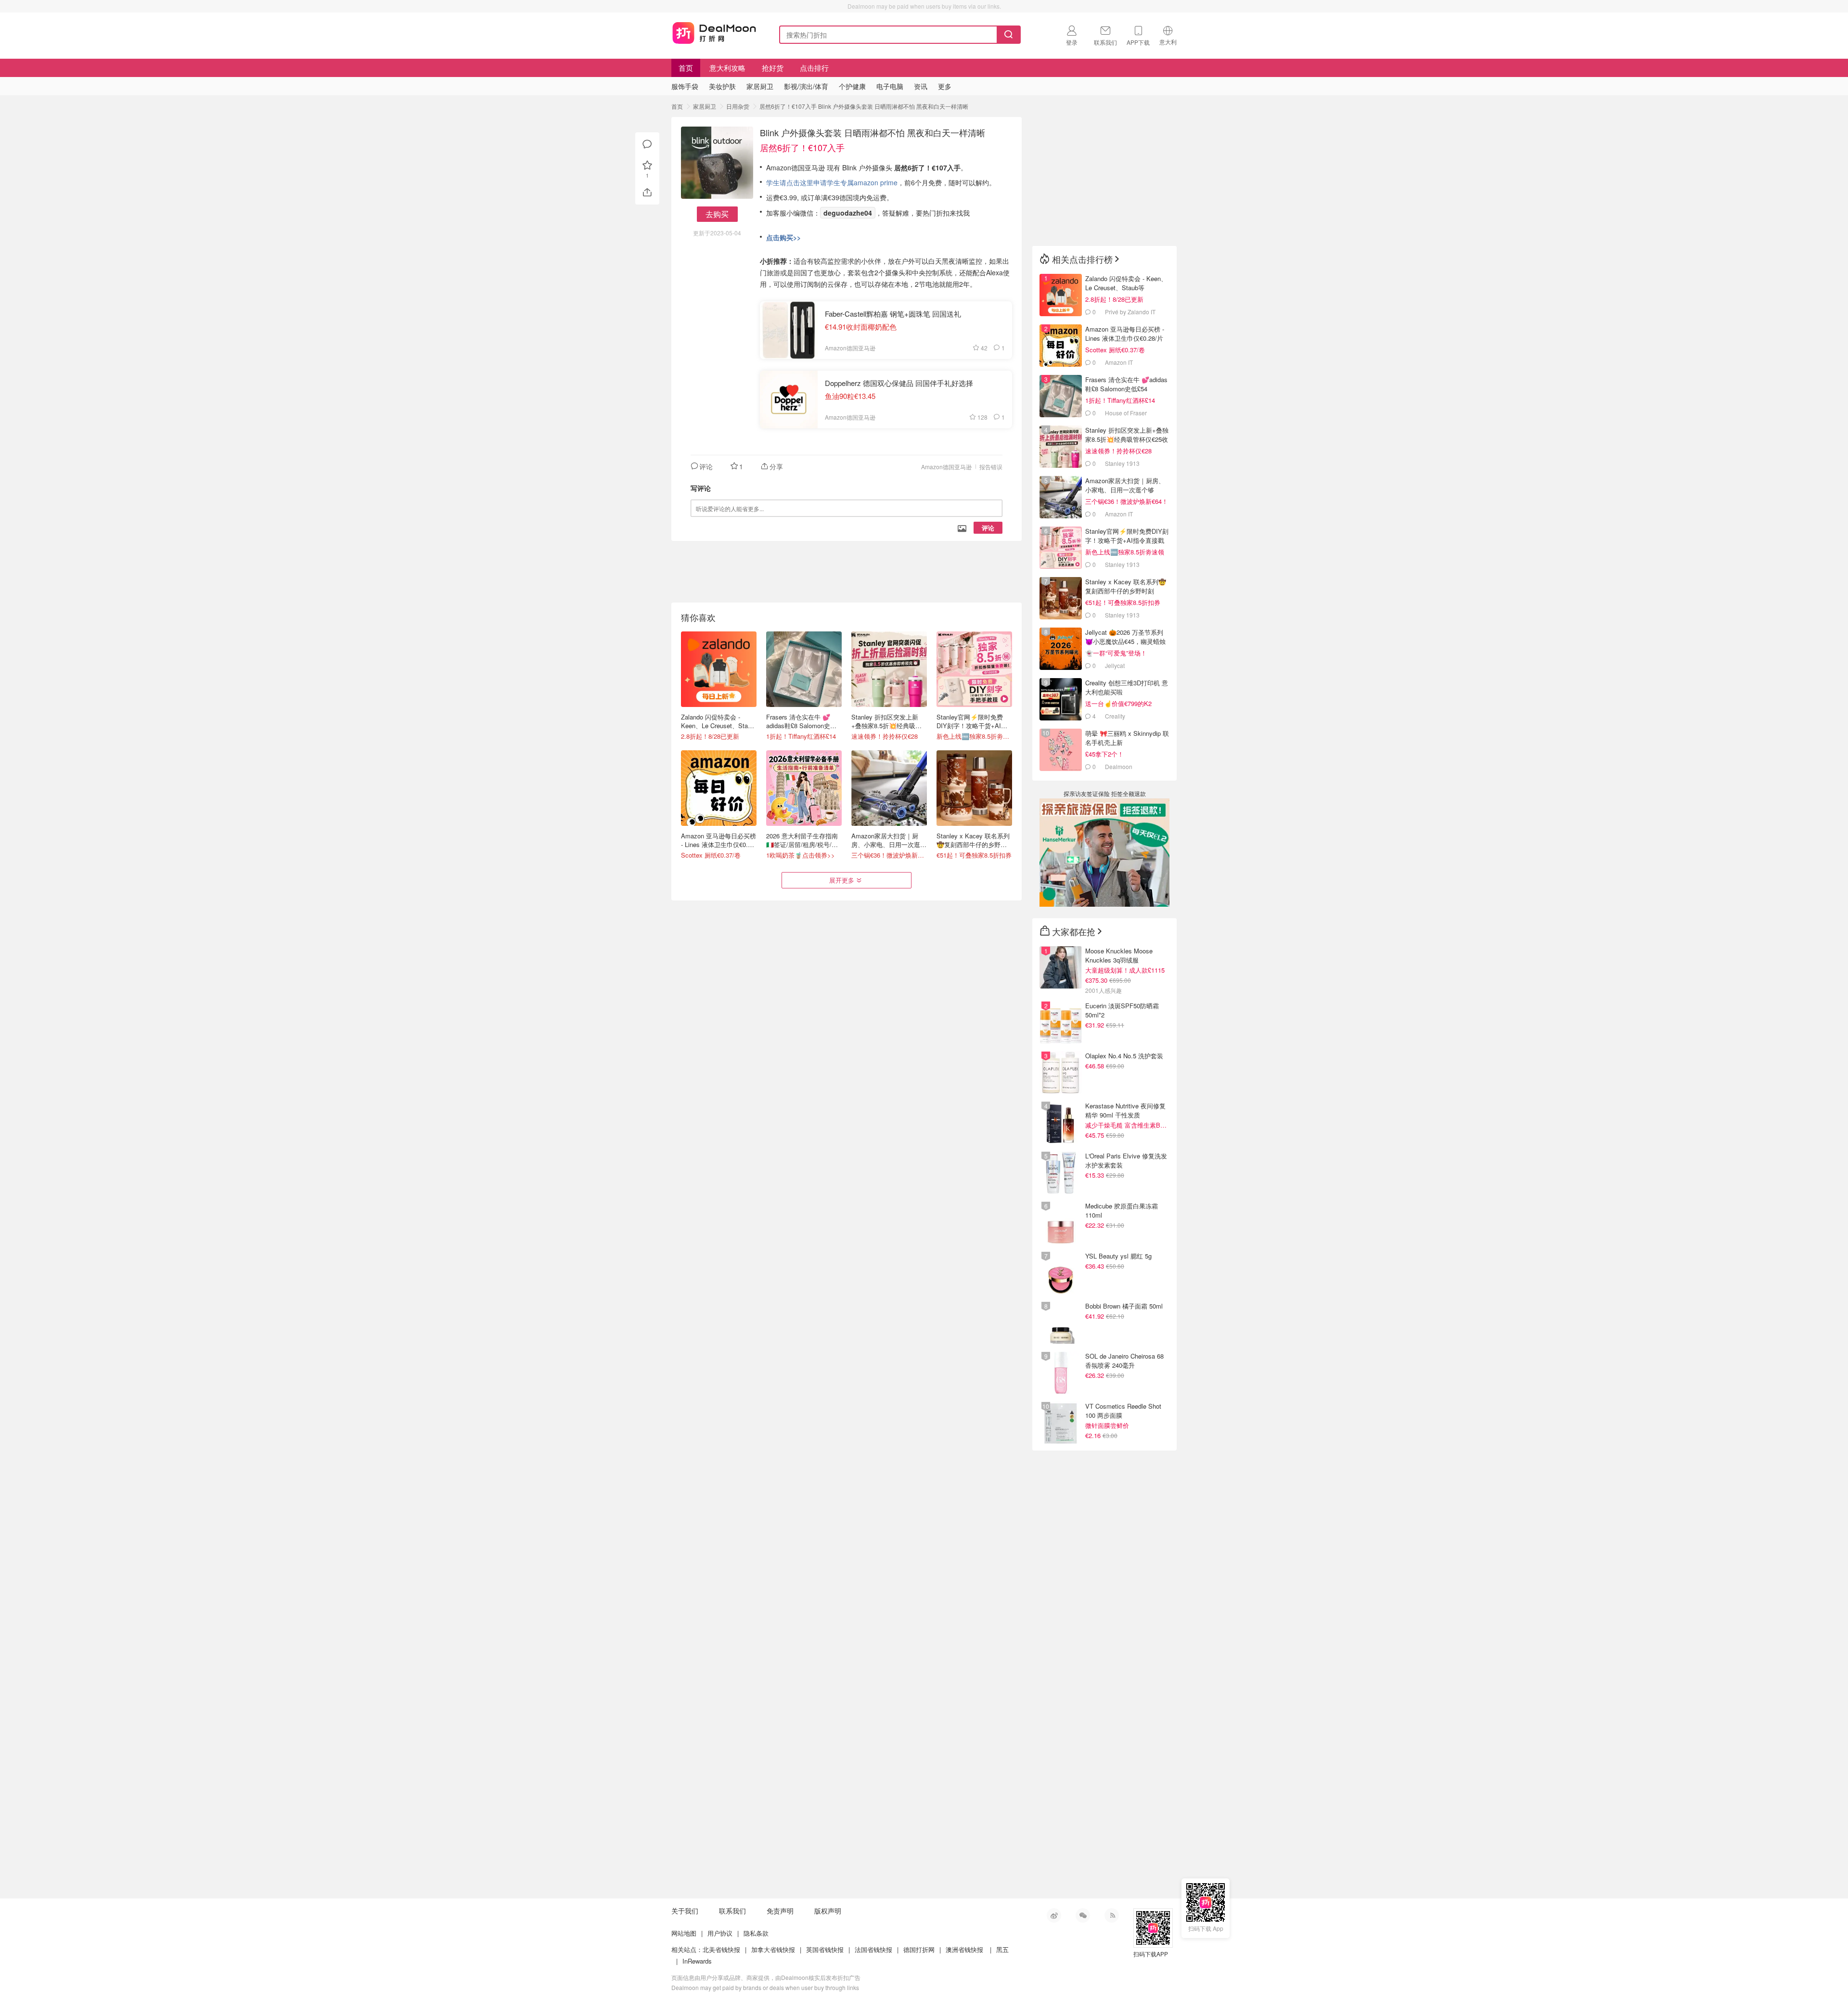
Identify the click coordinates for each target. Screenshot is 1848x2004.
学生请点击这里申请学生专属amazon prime (832, 182)
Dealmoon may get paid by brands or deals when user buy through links (765, 1987)
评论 (988, 528)
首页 (686, 68)
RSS (1112, 1915)
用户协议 (720, 1933)
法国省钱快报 (873, 1949)
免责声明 (780, 1911)
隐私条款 (756, 1933)
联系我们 (732, 1911)
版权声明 (828, 1911)
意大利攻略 (727, 68)
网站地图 (684, 1933)
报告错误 (991, 467)
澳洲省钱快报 (964, 1949)
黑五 (1002, 1949)
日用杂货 (738, 106)
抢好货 (773, 68)
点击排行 (814, 68)
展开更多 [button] (842, 880)
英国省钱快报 (825, 1949)
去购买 (717, 214)
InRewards (697, 1961)
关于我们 (685, 1911)
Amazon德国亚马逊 (946, 467)
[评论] (647, 144)
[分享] (647, 193)
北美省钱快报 (721, 1949)
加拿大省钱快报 (773, 1949)
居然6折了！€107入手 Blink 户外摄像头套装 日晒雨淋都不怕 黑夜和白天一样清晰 (864, 106)
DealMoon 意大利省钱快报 (714, 33)
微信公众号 (1083, 1915)
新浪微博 (1054, 1915)
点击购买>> (783, 237)
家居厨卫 (705, 106)
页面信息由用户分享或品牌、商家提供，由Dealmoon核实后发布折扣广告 (766, 1977)
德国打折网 (919, 1949)
